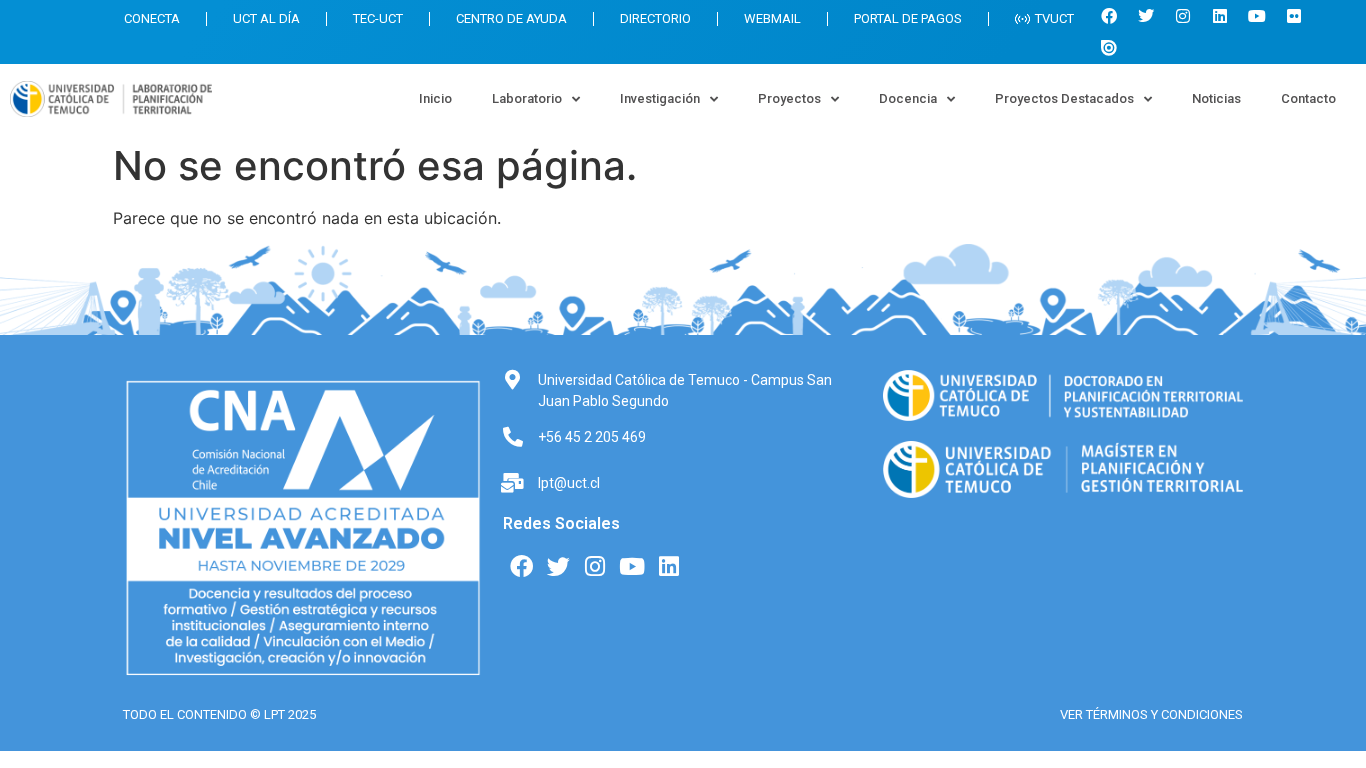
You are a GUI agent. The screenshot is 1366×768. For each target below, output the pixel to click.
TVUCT (1054, 18)
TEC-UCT (378, 18)
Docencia (908, 98)
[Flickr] (1294, 16)
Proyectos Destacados (1064, 98)
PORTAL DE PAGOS (908, 18)
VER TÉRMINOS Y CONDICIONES (1151, 714)
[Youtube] (1257, 16)
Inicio (435, 98)
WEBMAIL (772, 18)
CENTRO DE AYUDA (511, 18)
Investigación (660, 98)
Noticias (1216, 98)
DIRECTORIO (655, 18)
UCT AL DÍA (266, 18)
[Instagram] (1183, 16)
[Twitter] (1146, 16)
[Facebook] (1109, 16)
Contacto (1308, 98)
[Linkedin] (1220, 16)
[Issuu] (1109, 48)
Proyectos (789, 98)
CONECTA (152, 18)
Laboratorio (527, 98)
